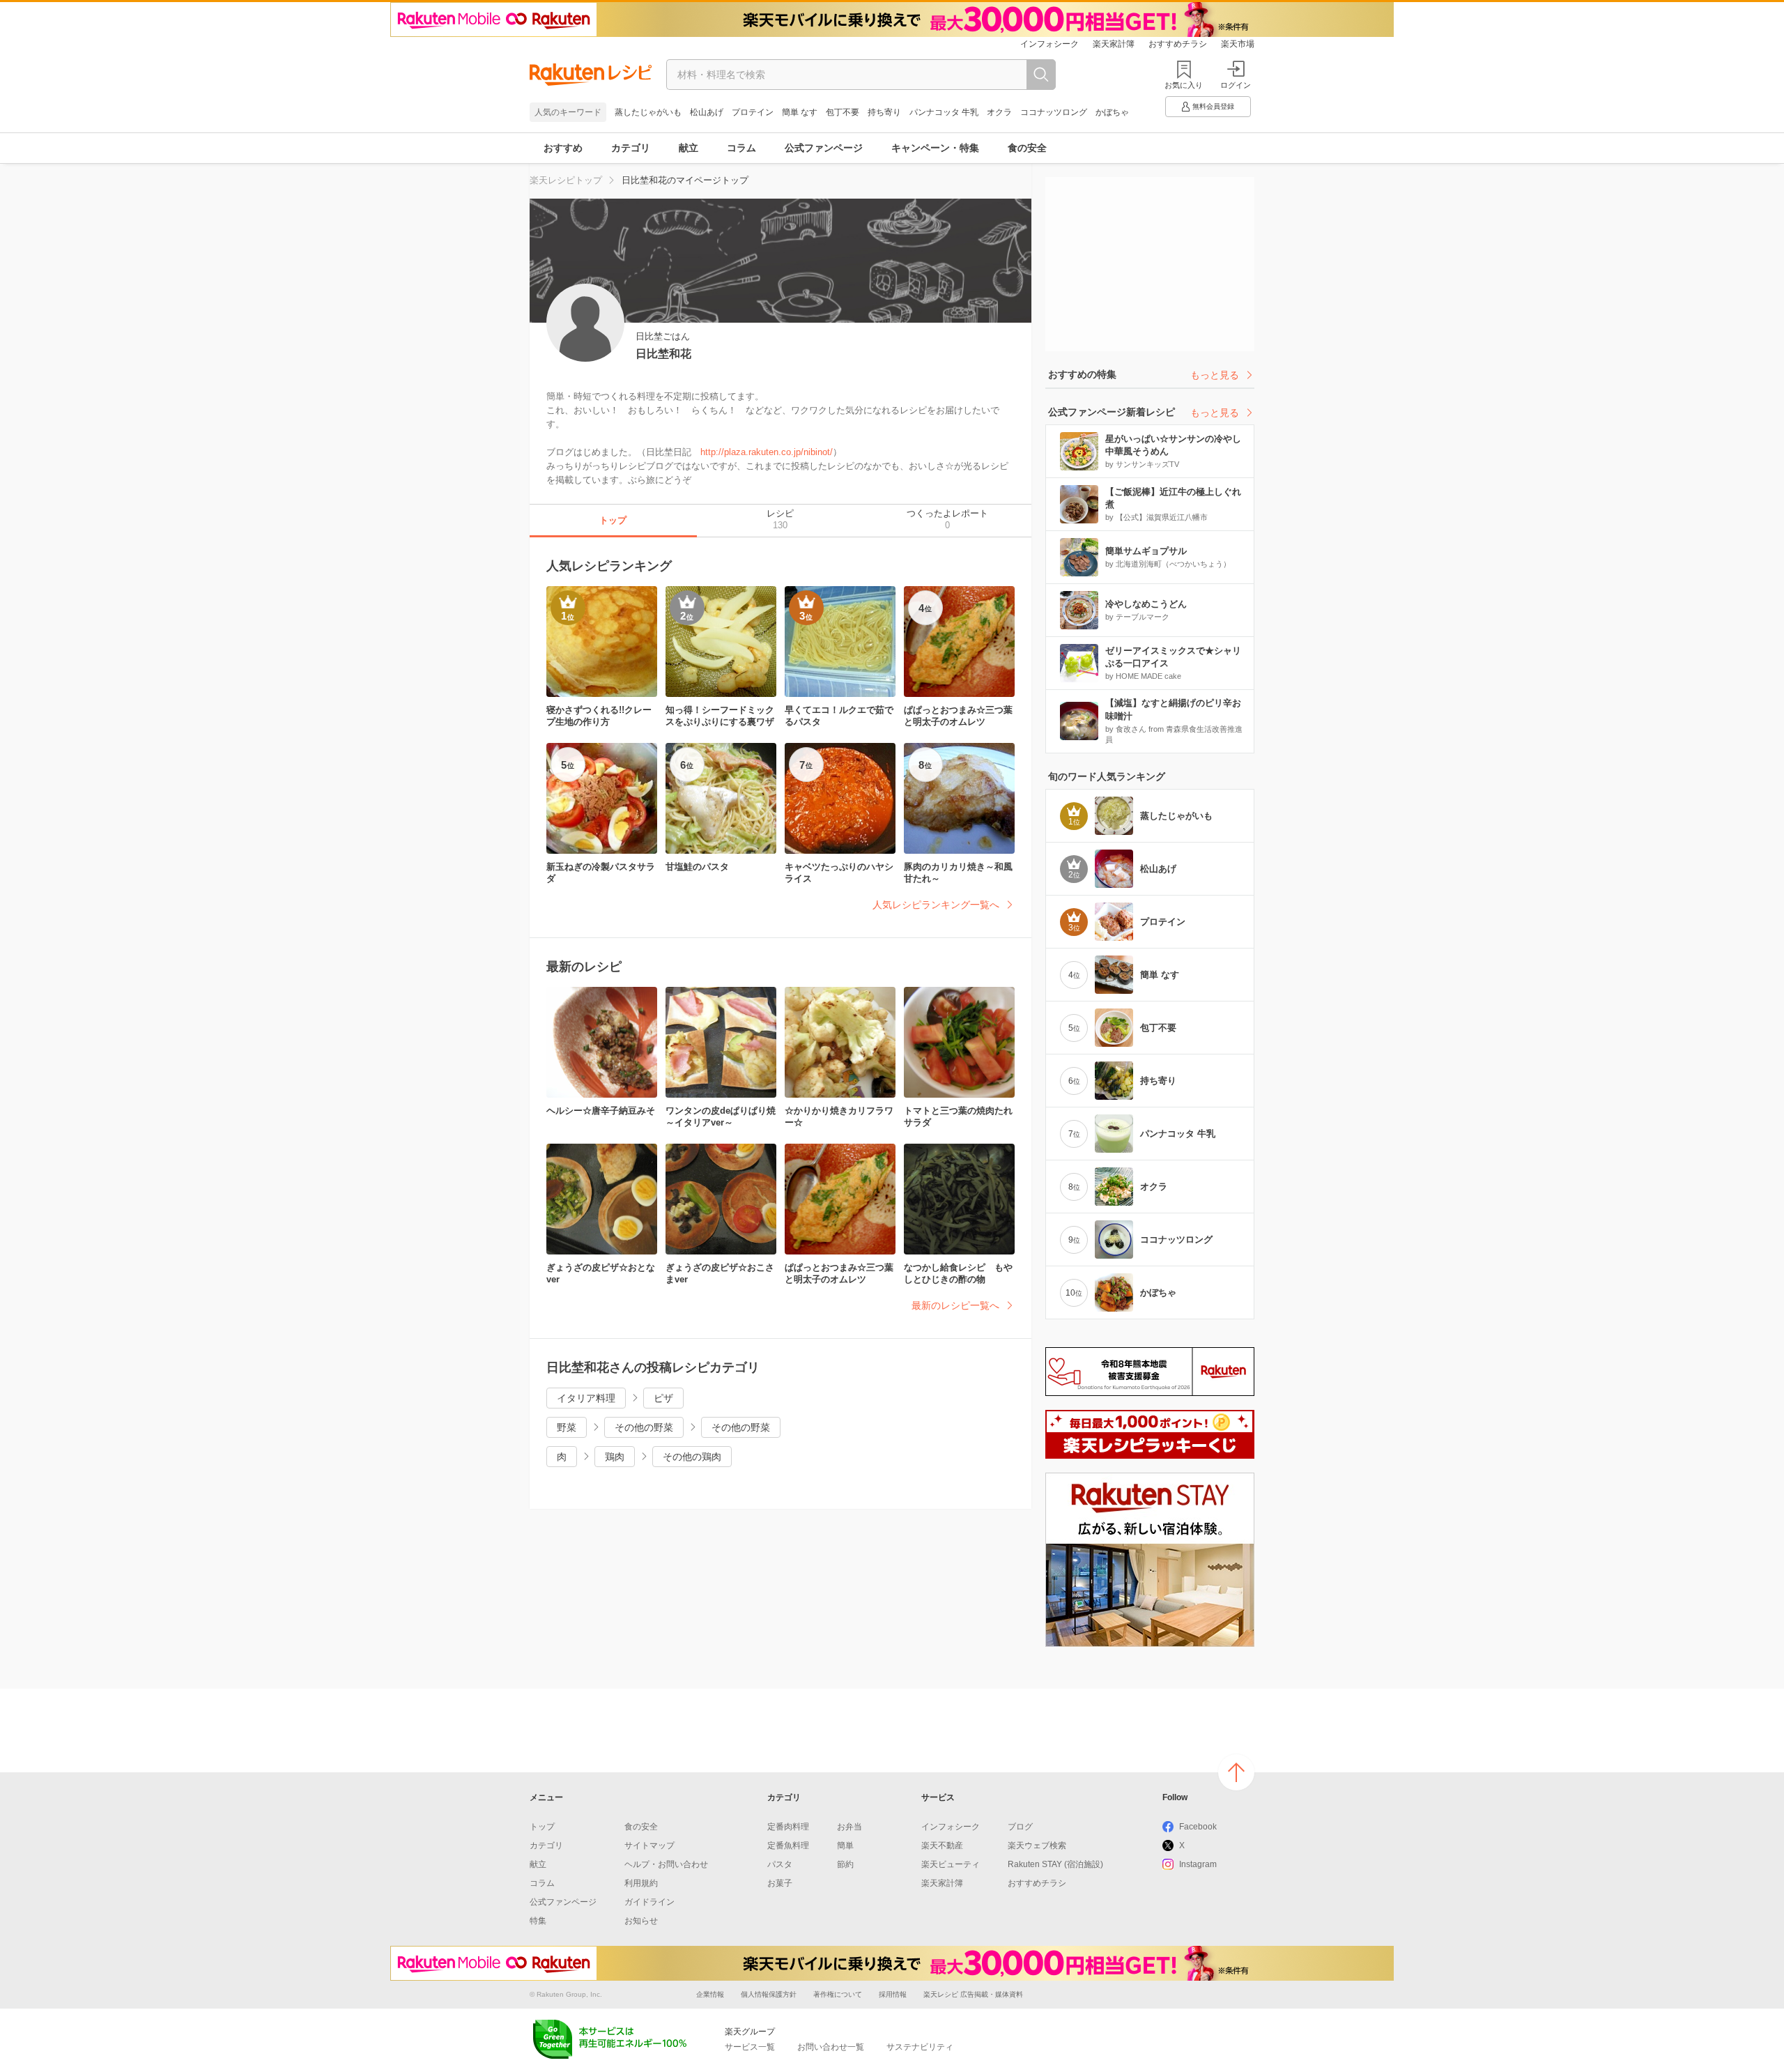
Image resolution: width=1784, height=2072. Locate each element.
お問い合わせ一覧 (831, 2047)
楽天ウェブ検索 (1037, 1845)
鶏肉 (615, 1457)
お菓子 (780, 1883)
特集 (538, 1921)
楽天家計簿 (1114, 44)
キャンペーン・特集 (935, 148)
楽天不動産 (942, 1845)
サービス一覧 (750, 2047)
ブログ (1020, 1827)
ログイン (1236, 85)
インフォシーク (1049, 44)
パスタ (780, 1864)
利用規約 (641, 1883)
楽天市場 (1238, 44)
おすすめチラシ (1178, 44)
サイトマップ (649, 1845)
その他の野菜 (644, 1427)
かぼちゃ (1112, 112)
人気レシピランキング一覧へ (936, 905)
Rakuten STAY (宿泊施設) (1055, 1864)
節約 (845, 1864)
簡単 (845, 1845)
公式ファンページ (824, 148)
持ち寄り (884, 112)
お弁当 (849, 1827)
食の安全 (1027, 148)
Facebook (1198, 1827)
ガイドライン (649, 1902)
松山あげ (707, 112)
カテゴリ (631, 148)
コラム (741, 148)
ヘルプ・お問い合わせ (666, 1864)
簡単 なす (800, 112)
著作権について (838, 1994)
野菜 (567, 1427)
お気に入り (1184, 85)
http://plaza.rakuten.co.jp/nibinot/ (767, 452)
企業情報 (710, 1994)
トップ (542, 1827)
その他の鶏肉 (692, 1457)
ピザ (663, 1398)
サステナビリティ (920, 2047)
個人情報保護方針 (769, 1994)
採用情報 (893, 1994)
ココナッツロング (1054, 112)
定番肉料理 (788, 1827)
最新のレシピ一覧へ (955, 1305)
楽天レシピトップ (566, 180)
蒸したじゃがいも (648, 112)
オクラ (999, 112)
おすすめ (563, 148)
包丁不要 (843, 112)
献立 (689, 148)
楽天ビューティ (951, 1864)
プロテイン (753, 112)
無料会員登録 (1213, 106)
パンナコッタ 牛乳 (944, 112)
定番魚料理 (788, 1845)
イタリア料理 (586, 1398)
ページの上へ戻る (1236, 1772)
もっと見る (1215, 375)
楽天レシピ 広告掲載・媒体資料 (973, 1994)
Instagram (1198, 1864)
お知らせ (641, 1921)
